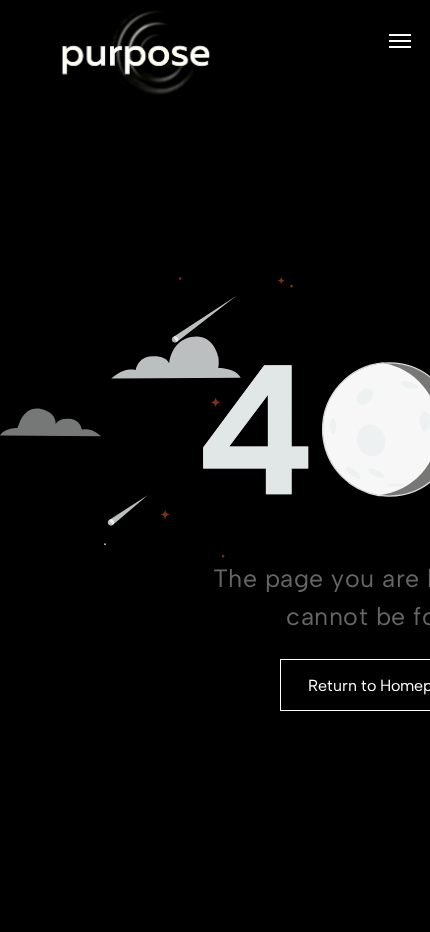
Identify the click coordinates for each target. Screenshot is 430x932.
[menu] (400, 41)
